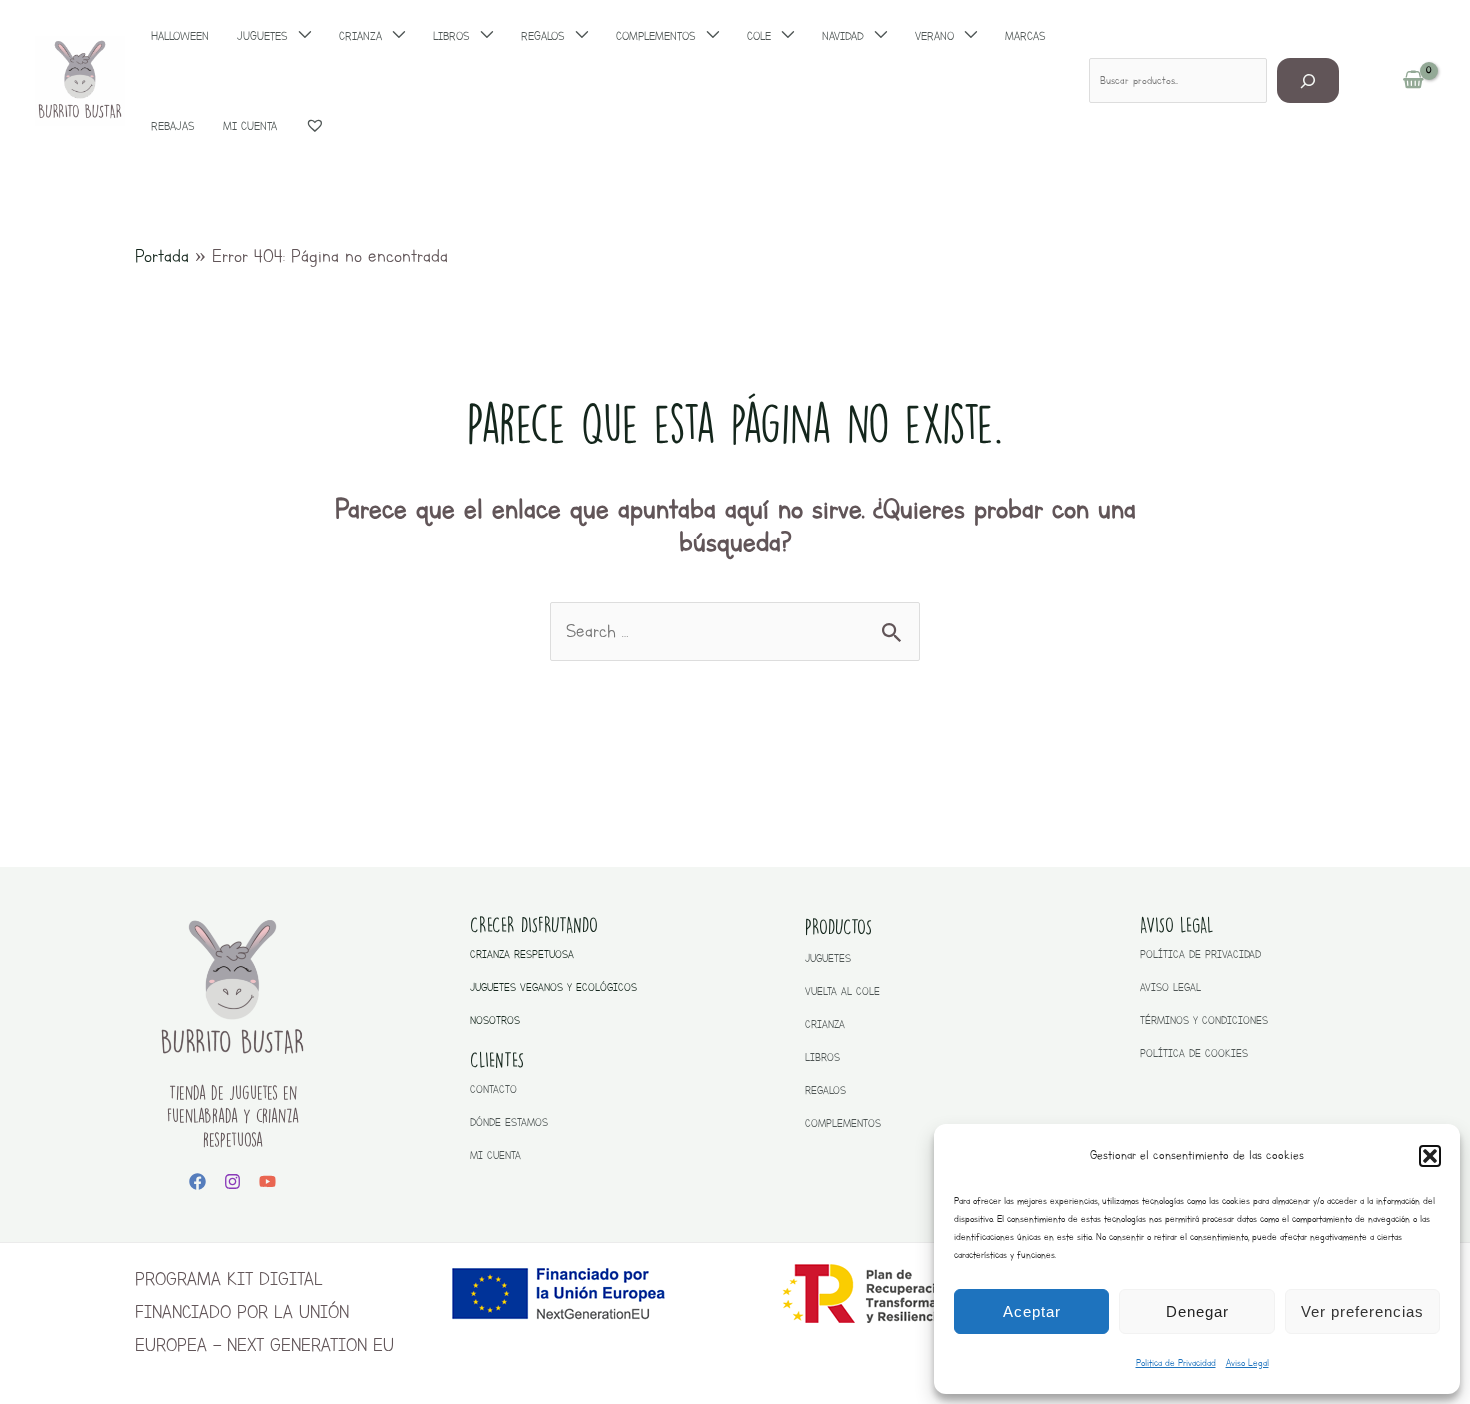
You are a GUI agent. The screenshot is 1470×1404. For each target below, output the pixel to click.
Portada (162, 256)
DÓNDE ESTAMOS (509, 1122)
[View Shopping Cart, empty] (1413, 81)
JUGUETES (828, 958)
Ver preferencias (1362, 1311)
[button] (1430, 1156)
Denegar (1197, 1311)
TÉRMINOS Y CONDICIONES (1204, 1020)
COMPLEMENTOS (843, 1123)
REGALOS (825, 1090)
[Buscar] (1308, 80)
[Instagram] (232, 1181)
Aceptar (1032, 1311)
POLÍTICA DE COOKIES (1194, 1053)
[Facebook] (197, 1181)
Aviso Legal (1247, 1362)
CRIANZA (825, 1024)
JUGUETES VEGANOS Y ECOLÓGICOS (553, 987)
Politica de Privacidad (1176, 1362)
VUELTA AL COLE (842, 991)
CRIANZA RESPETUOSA (522, 954)
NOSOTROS (495, 1020)
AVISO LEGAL (1170, 987)
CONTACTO (493, 1089)
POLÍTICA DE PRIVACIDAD (1200, 954)
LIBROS (822, 1057)
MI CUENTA (495, 1155)
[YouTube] (267, 1181)
